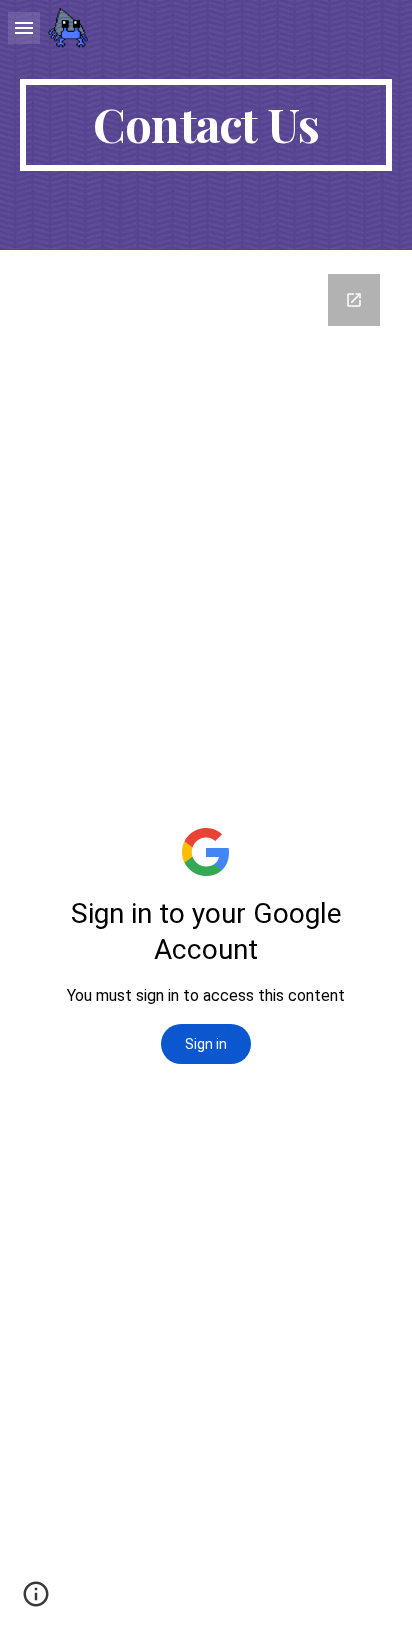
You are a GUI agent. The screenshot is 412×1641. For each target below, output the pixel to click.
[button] (24, 27)
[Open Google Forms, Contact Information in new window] (354, 300)
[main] (206, 125)
